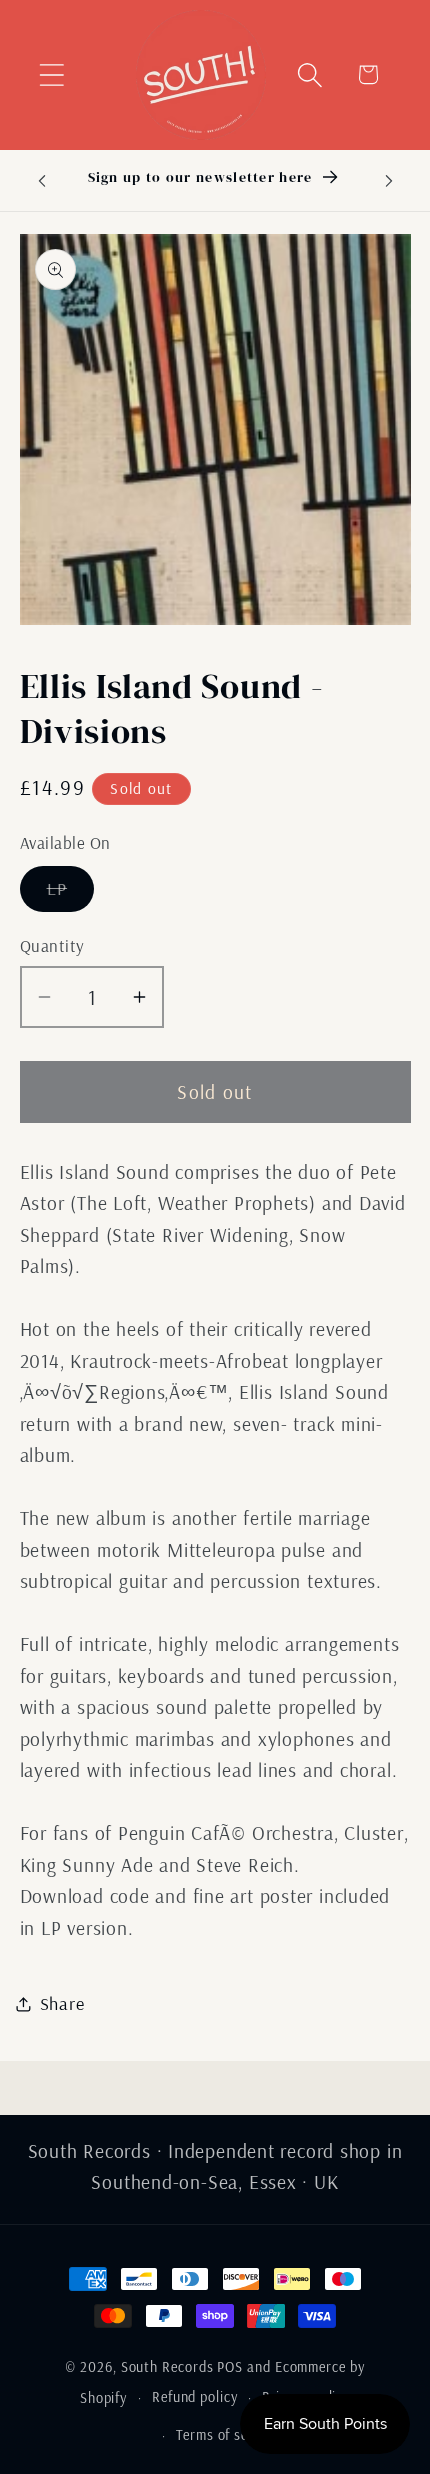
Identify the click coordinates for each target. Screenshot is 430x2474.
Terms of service (227, 2435)
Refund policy (195, 2397)
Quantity (52, 945)
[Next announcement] (389, 180)
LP (71, 894)
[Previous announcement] (42, 180)
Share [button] (62, 2003)
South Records (167, 2367)
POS (230, 2367)
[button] (51, 74)
